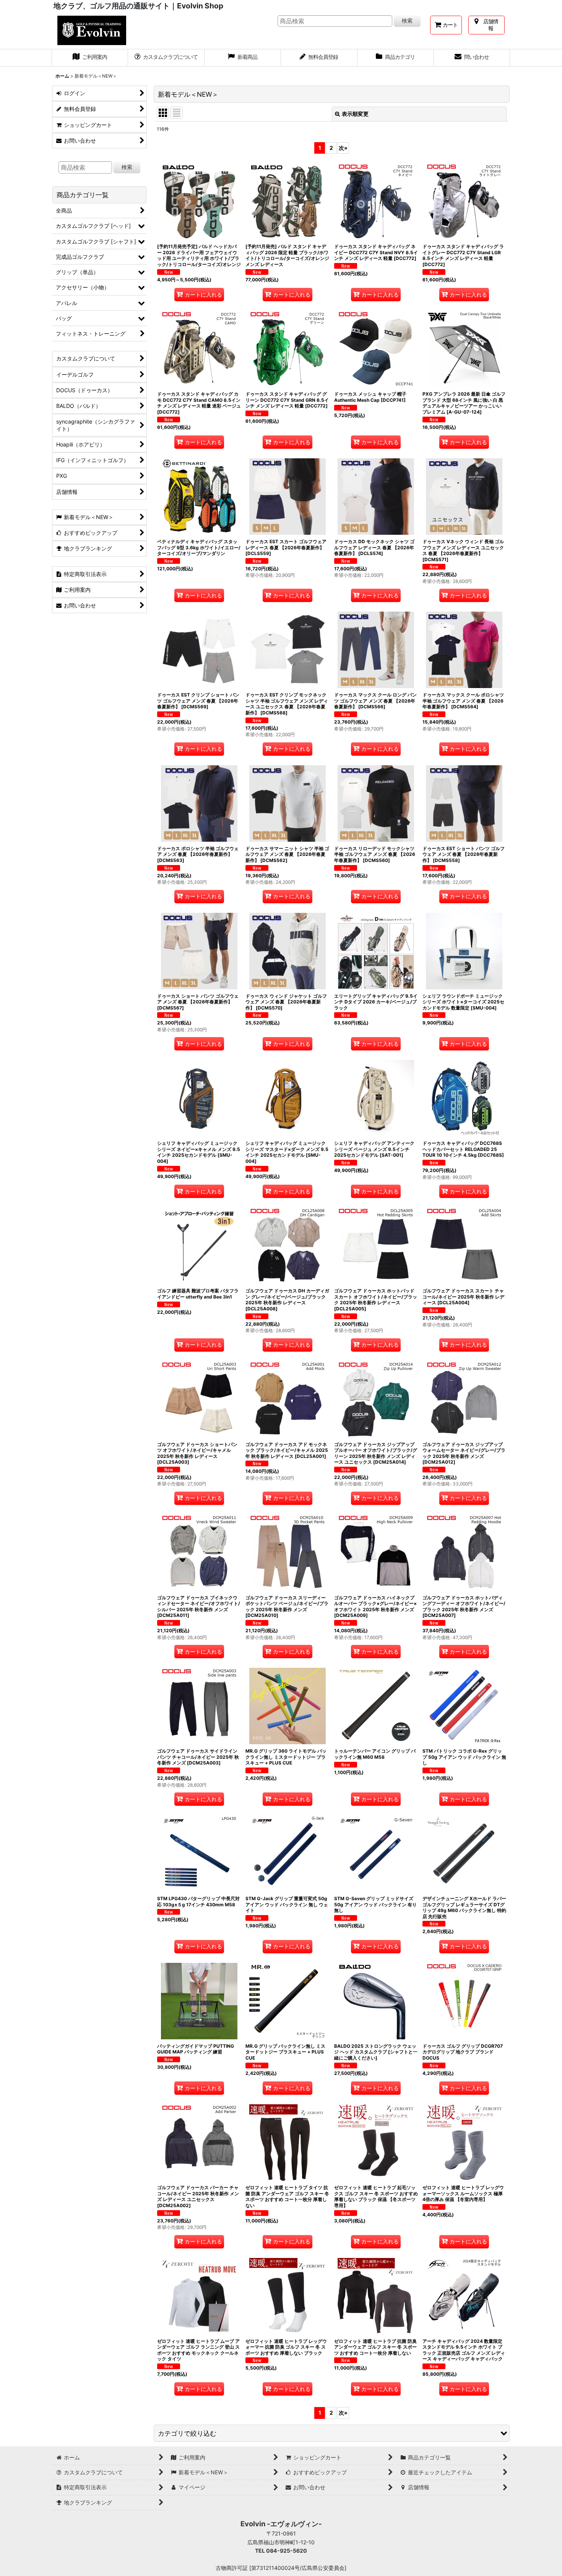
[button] (332, 2433)
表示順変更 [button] (355, 114)
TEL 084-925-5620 (281, 2551)
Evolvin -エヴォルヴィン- (281, 2524)
